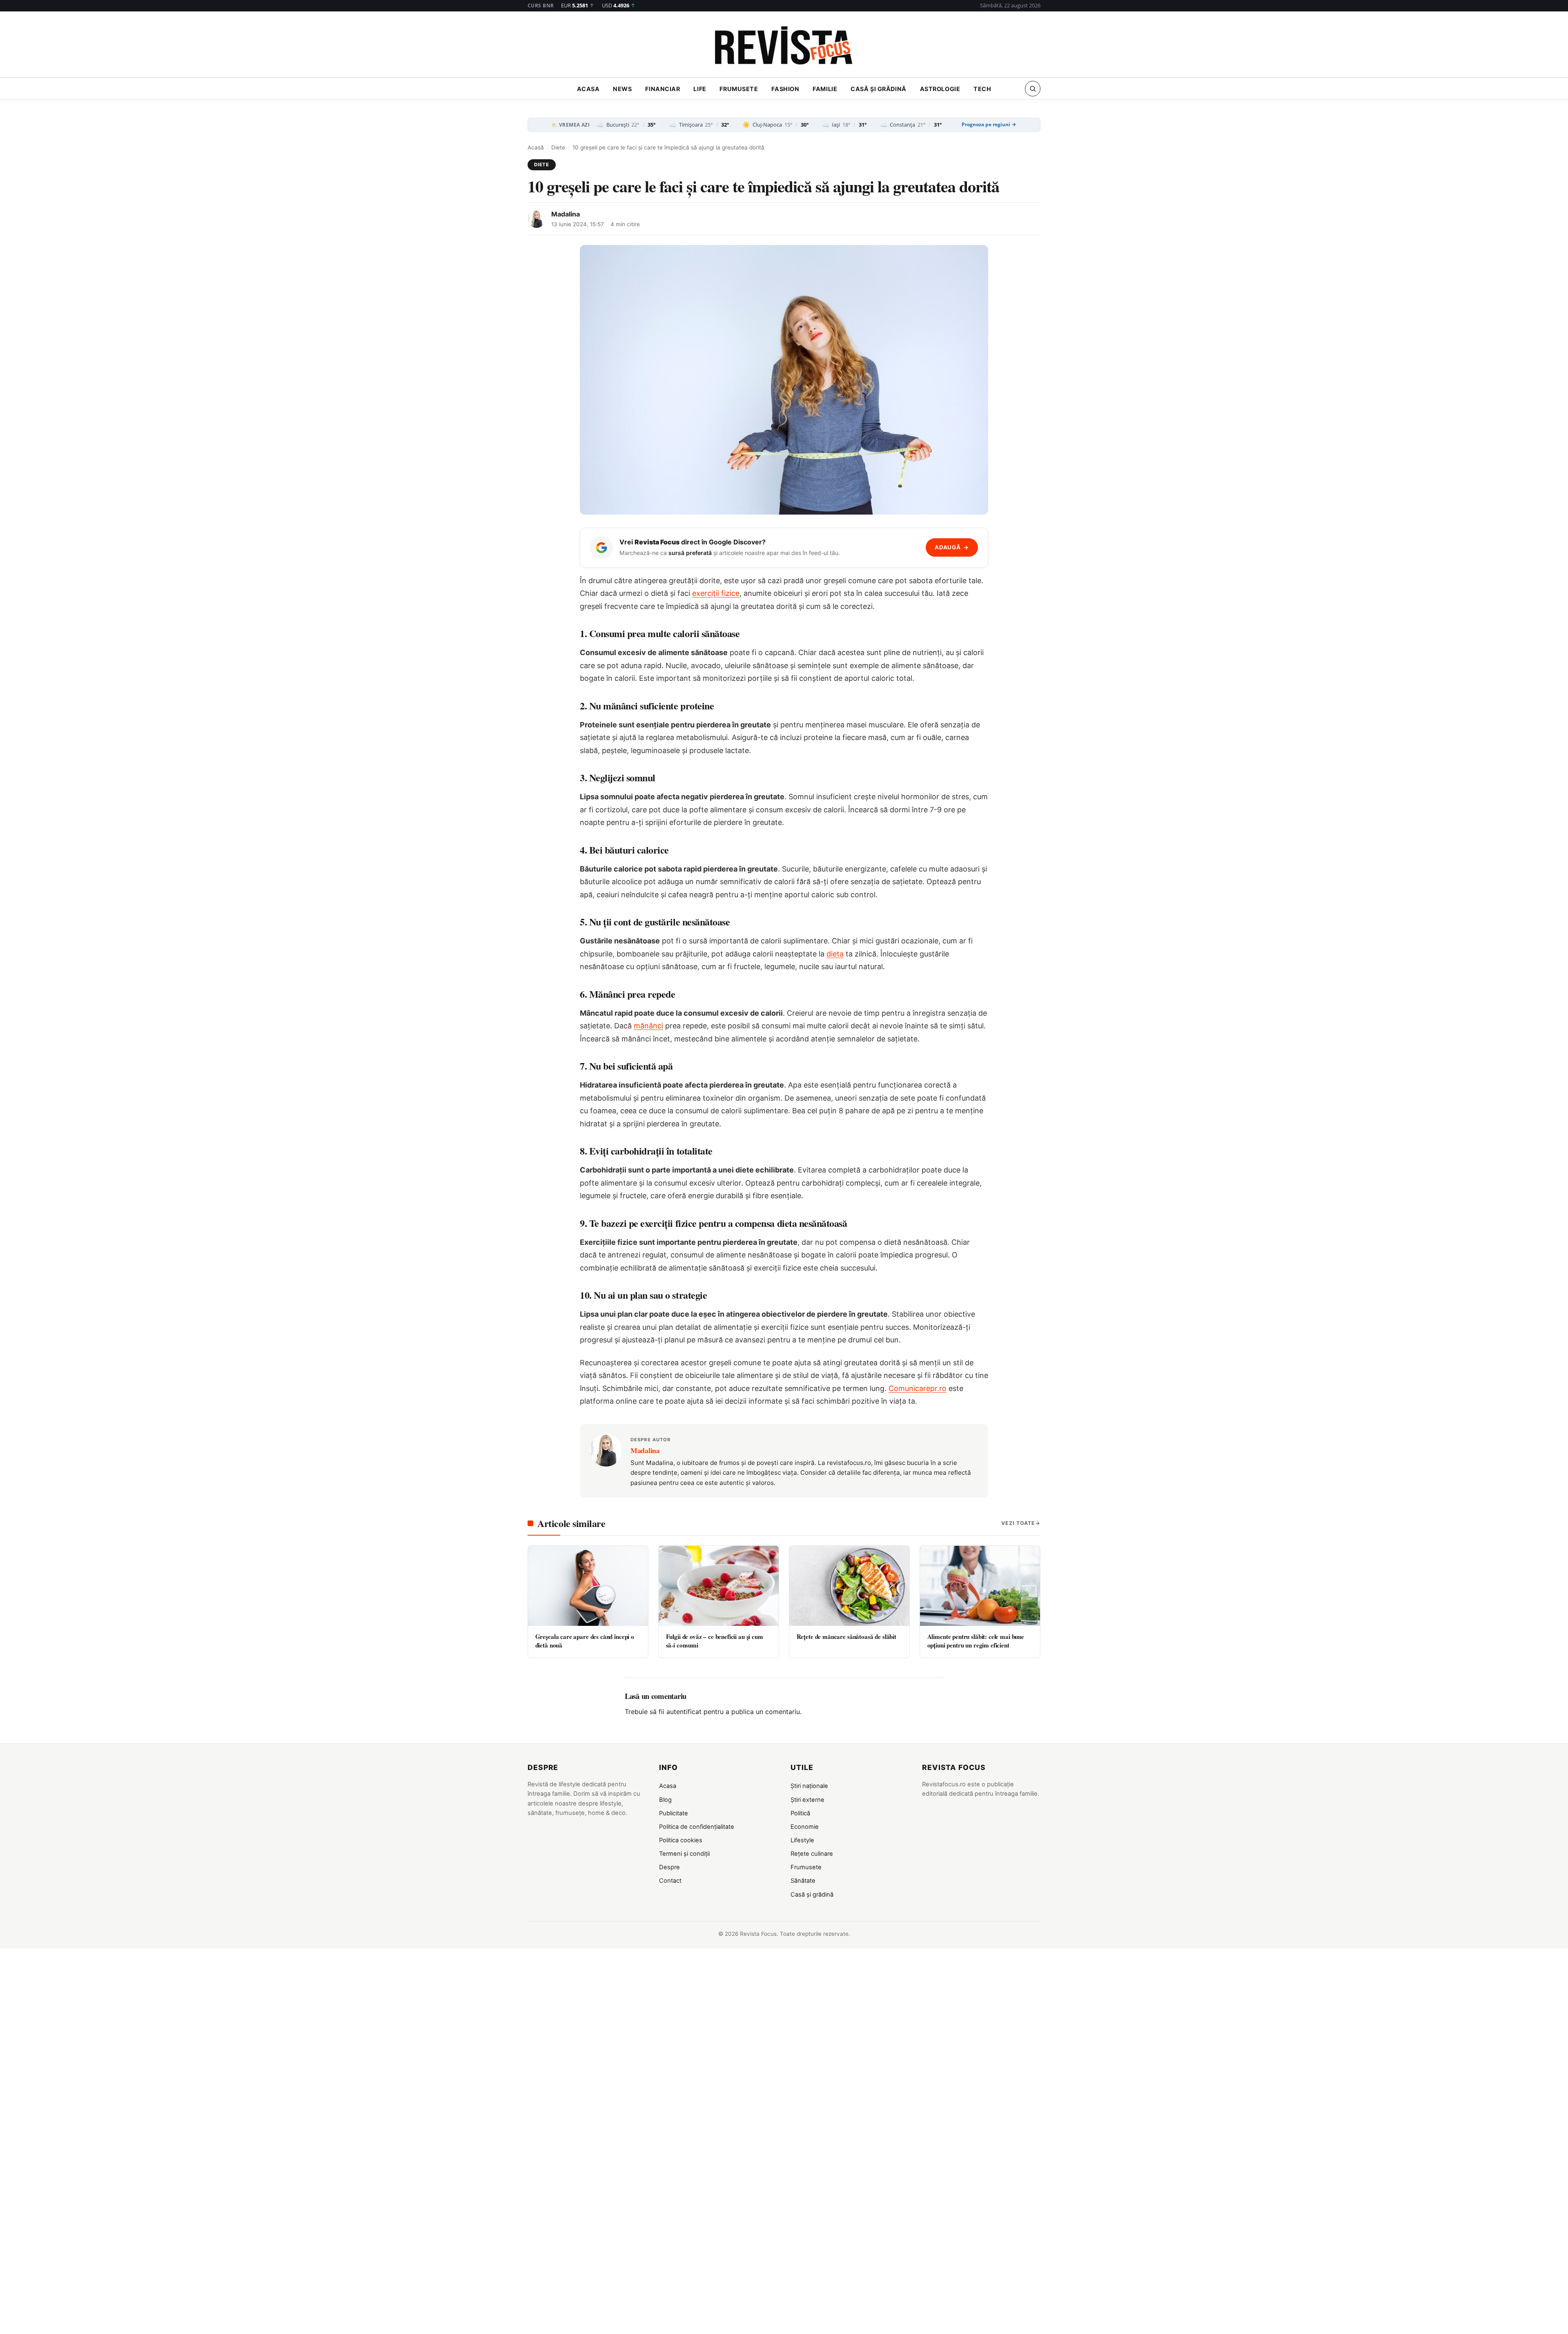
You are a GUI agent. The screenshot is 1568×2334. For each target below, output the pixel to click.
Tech (982, 89)
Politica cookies (681, 1840)
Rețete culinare (812, 1854)
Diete (558, 147)
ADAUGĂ (952, 547)
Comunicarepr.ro (918, 1388)
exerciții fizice (716, 593)
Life (700, 89)
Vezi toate (1018, 1523)
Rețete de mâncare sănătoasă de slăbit (846, 1636)
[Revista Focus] (784, 47)
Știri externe (807, 1800)
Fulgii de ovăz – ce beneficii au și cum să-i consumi (715, 1641)
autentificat (684, 1712)
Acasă (536, 147)
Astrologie (940, 89)
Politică (800, 1813)
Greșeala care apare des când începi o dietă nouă (585, 1641)
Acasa (588, 89)
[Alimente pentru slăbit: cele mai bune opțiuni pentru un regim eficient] (980, 1586)
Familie (825, 89)
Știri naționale (809, 1786)
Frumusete (739, 89)
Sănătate (803, 1881)
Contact (670, 1881)
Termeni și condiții (684, 1854)
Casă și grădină (879, 89)
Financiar (663, 89)
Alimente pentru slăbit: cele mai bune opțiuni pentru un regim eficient (976, 1641)
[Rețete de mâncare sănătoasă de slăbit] (849, 1586)
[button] (1033, 89)
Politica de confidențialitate (697, 1827)
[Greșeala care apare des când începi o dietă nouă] (588, 1586)
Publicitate (674, 1813)
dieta (835, 954)
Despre (669, 1867)
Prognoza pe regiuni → (989, 125)
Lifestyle (802, 1840)
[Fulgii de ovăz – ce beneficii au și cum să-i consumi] (719, 1586)
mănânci (648, 1026)
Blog (665, 1800)
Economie (805, 1827)
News (622, 89)
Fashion (785, 89)
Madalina (566, 214)
